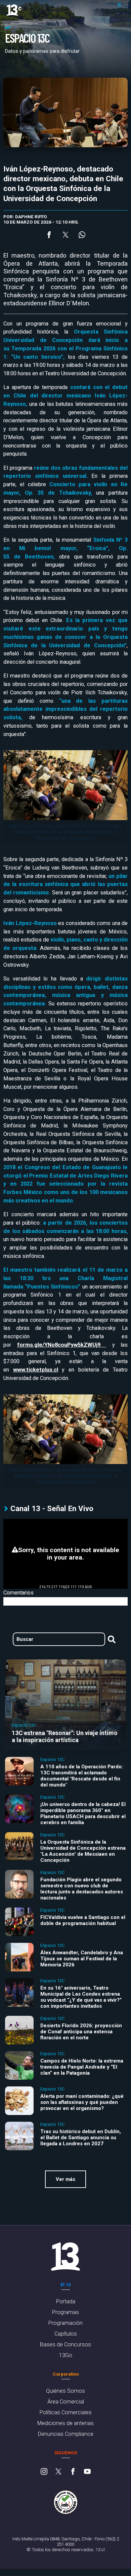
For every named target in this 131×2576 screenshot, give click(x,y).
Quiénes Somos (65, 2391)
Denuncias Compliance (66, 2434)
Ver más (65, 2179)
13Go (66, 2355)
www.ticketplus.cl (36, 1370)
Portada (66, 2301)
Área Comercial (66, 2402)
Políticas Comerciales (66, 2412)
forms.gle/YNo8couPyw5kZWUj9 (62, 1345)
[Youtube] (87, 2472)
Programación (65, 2323)
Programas (65, 2312)
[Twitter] (58, 2472)
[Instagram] (44, 2472)
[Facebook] (73, 2472)
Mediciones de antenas (65, 2423)
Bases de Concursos (65, 2344)
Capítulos (66, 2334)
